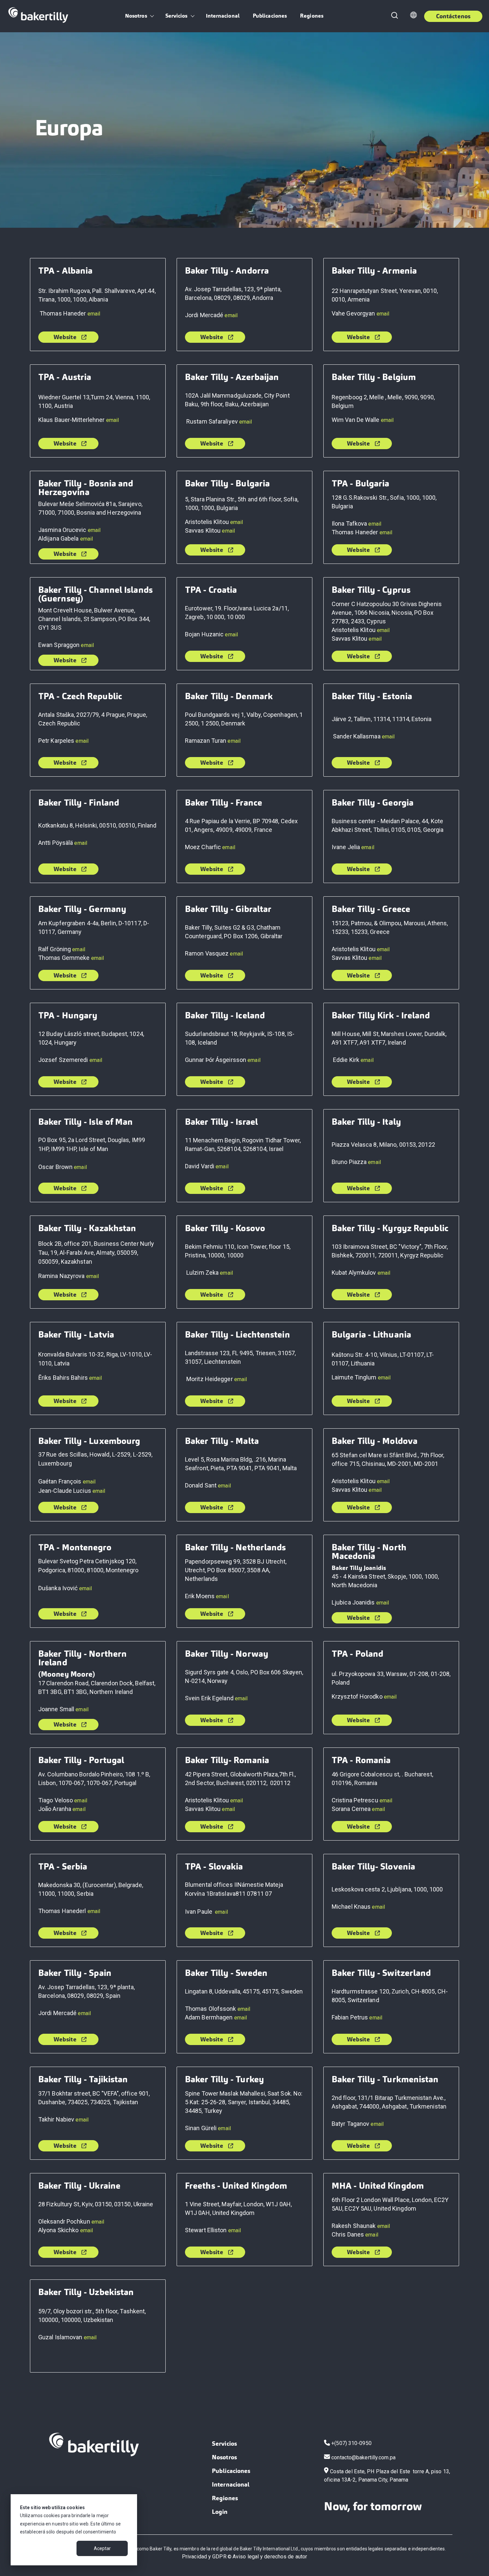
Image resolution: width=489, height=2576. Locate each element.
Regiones (312, 16)
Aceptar (102, 2548)
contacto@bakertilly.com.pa (363, 2457)
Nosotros (136, 16)
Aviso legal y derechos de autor (270, 2557)
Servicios (176, 16)
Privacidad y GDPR (204, 2557)
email (94, 314)
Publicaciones (270, 16)
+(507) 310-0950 (351, 2443)
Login (220, 2512)
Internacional (223, 16)
